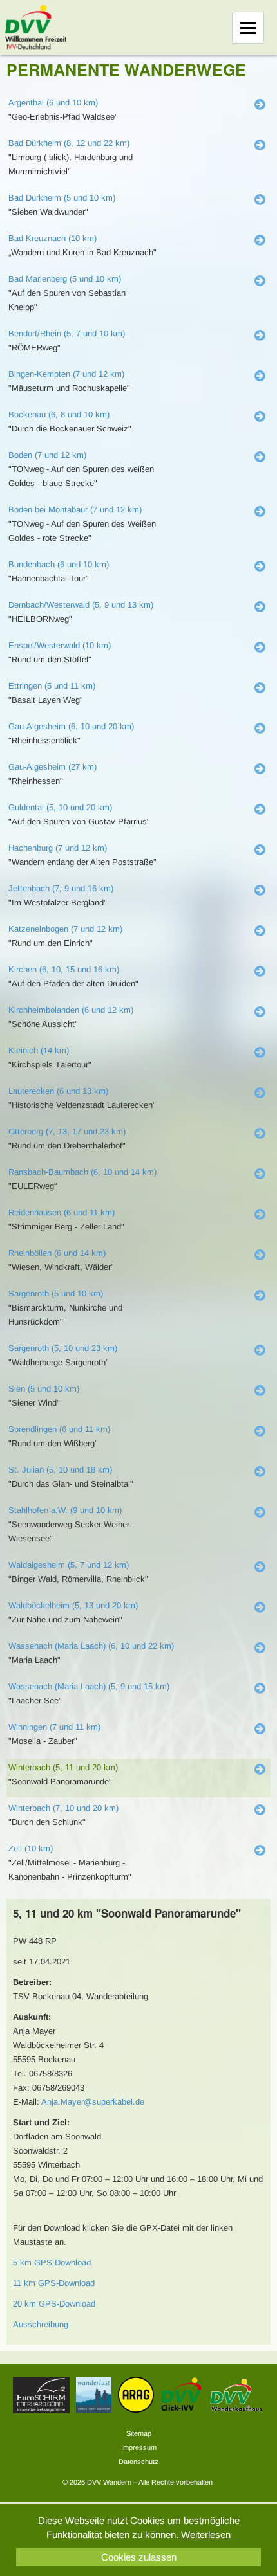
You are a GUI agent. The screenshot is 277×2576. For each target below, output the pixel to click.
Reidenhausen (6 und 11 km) (62, 1212)
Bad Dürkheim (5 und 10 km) (62, 198)
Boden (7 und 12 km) (47, 455)
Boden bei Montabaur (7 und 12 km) (75, 510)
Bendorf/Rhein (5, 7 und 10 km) (67, 333)
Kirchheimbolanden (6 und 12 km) (71, 1010)
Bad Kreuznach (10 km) (53, 238)
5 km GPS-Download (52, 2263)
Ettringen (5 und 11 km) (52, 686)
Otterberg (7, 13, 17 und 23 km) (67, 1131)
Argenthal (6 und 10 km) (53, 103)
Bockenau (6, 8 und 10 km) (59, 414)
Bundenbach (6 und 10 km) (59, 564)
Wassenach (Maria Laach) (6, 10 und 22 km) (91, 1646)
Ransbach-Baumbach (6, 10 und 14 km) (82, 1172)
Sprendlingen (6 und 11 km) (59, 1429)
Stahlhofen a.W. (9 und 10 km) (65, 1510)
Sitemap (139, 2433)
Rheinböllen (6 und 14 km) (57, 1253)
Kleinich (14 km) (39, 1050)
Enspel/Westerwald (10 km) (60, 645)
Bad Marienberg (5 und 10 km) (65, 279)
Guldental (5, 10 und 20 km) (60, 807)
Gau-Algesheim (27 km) (53, 767)
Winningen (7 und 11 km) (54, 1727)
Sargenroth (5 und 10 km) (56, 1293)
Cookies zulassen (139, 2557)
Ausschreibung (41, 2324)
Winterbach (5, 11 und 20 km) (63, 1767)
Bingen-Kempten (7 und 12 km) (66, 374)
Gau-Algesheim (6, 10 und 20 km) (71, 726)
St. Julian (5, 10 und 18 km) (60, 1470)
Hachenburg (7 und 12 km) (58, 848)
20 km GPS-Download (54, 2304)
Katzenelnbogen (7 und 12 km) (65, 929)
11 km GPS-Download (54, 2283)
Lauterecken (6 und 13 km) (58, 1091)
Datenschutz (138, 2462)
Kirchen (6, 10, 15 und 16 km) (64, 969)
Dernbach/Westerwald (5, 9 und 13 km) (81, 605)
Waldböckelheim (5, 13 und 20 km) (73, 1605)
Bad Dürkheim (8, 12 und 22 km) (69, 143)
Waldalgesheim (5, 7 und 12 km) (69, 1565)
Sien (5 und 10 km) (44, 1389)
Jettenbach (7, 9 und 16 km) (61, 888)
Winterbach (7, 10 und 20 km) (63, 1808)
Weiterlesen (206, 2535)
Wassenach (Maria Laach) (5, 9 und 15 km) (89, 1686)
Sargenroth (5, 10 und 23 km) (63, 1348)
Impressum (139, 2447)
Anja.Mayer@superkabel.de (93, 2102)
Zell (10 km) (31, 1848)
